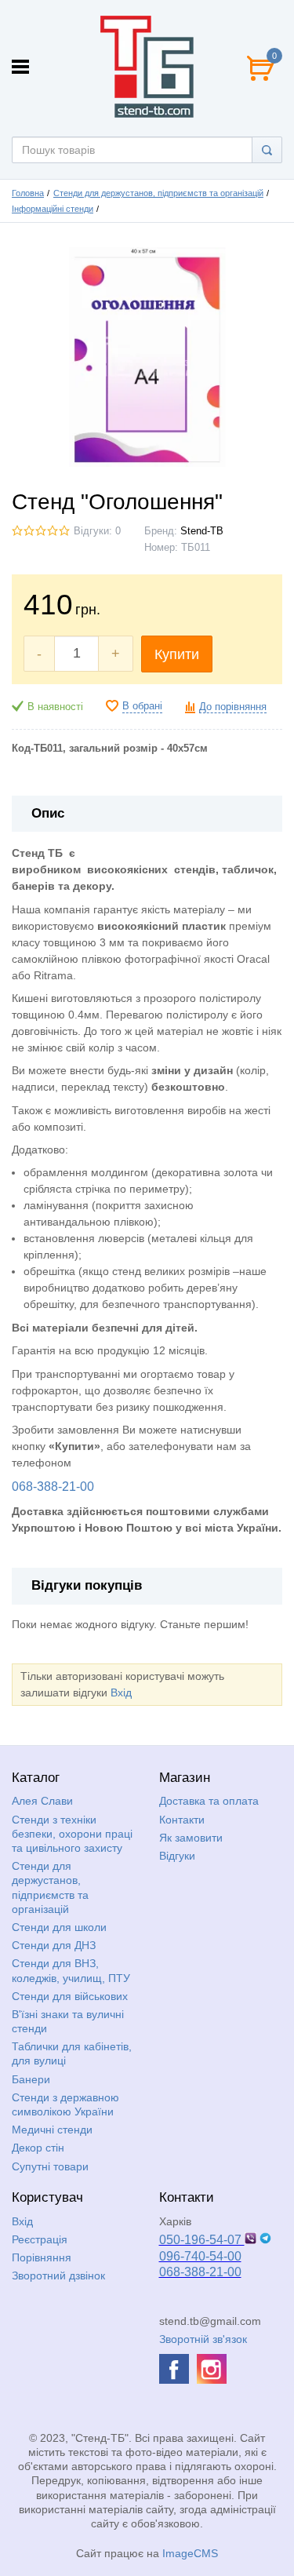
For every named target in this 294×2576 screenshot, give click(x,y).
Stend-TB (202, 531)
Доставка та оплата (209, 1801)
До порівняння (233, 707)
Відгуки (177, 1856)
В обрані (142, 706)
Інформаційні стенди (53, 209)
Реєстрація (40, 2239)
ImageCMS (190, 2553)
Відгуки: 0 (97, 531)
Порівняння (42, 2257)
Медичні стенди (52, 2130)
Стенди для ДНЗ (54, 1945)
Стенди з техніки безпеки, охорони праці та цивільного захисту (72, 1834)
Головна (28, 193)
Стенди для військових (70, 1996)
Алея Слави (42, 1801)
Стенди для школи (59, 1927)
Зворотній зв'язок (203, 2339)
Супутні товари (50, 2166)
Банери (31, 2079)
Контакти (182, 1820)
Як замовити (191, 1838)
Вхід (121, 1692)
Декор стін (38, 2148)
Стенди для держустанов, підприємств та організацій (158, 193)
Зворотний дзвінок (58, 2275)
